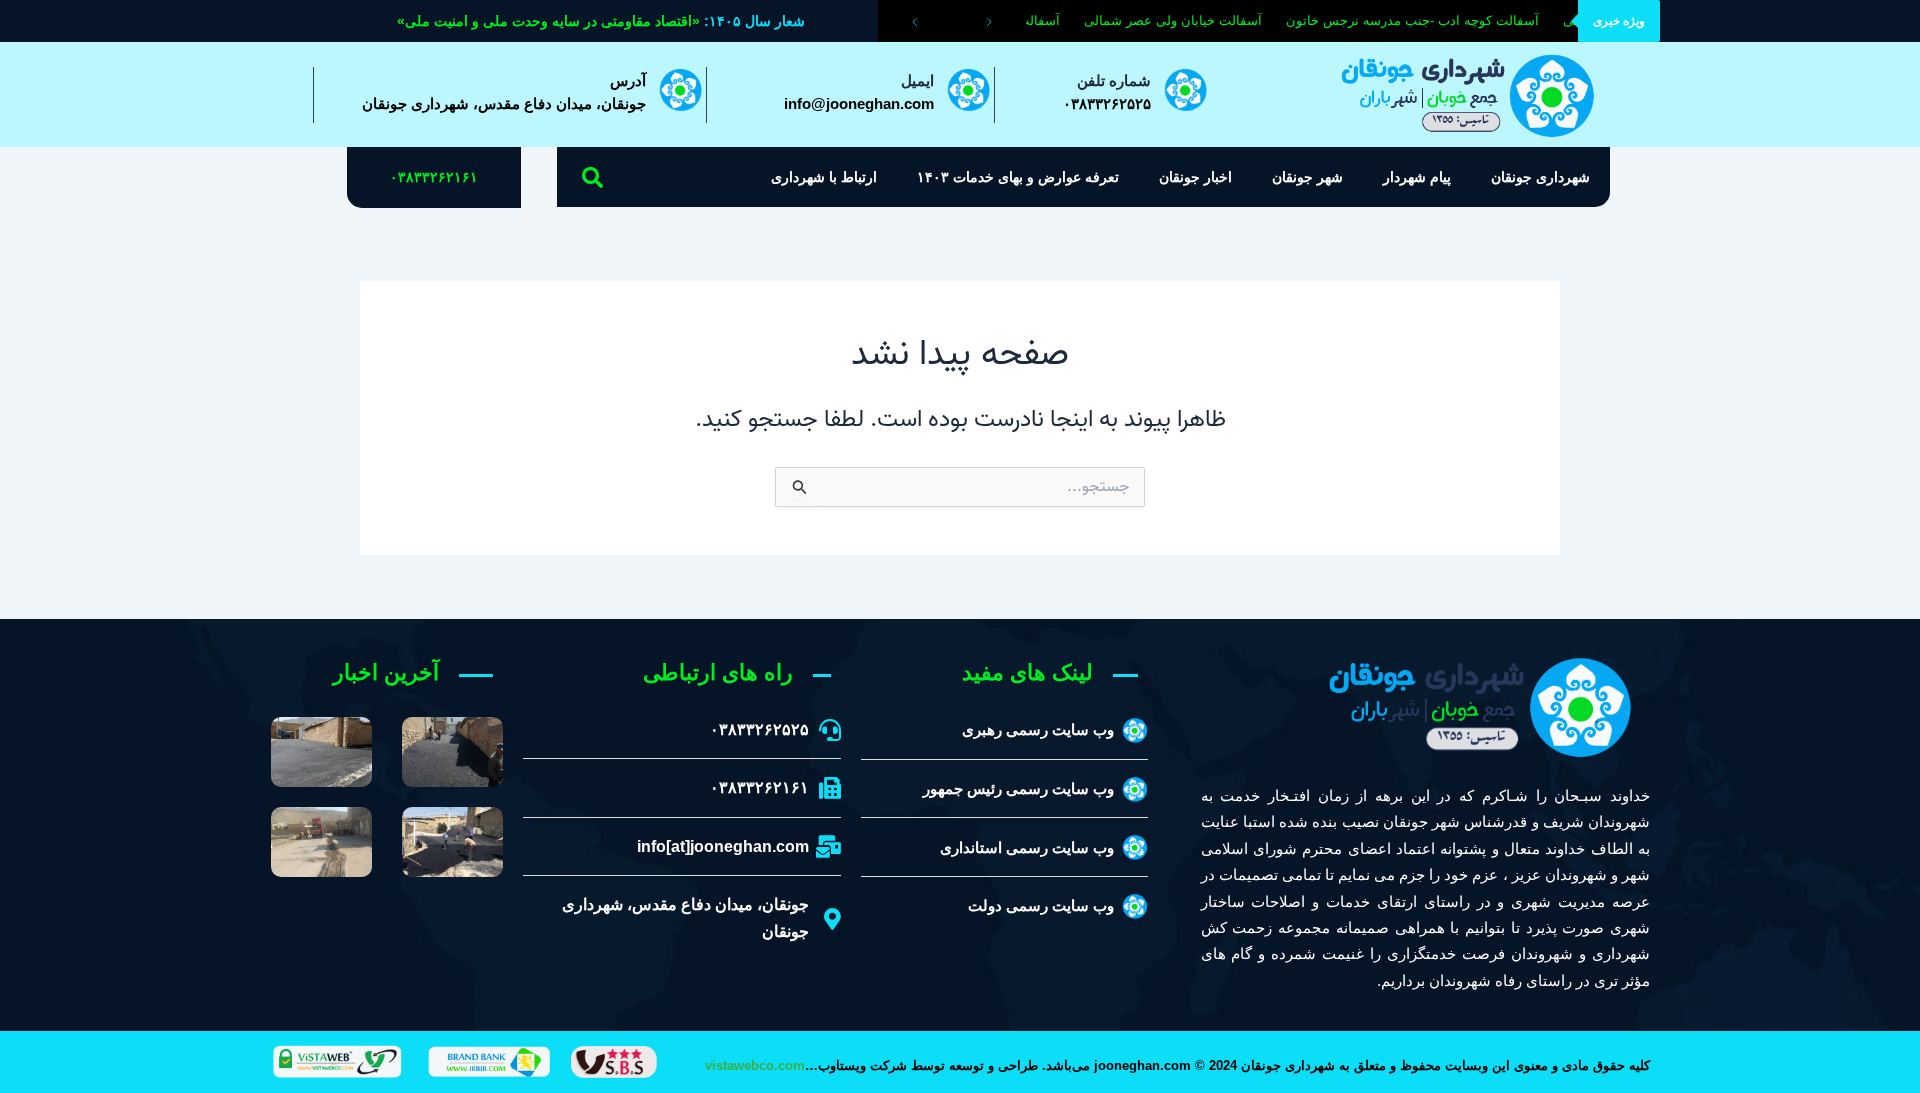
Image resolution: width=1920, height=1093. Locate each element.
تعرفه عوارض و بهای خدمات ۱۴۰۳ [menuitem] (1018, 177)
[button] (593, 177)
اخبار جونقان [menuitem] (1195, 177)
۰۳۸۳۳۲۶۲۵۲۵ (1107, 103)
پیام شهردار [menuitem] (1417, 177)
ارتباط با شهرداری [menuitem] (824, 177)
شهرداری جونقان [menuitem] (1540, 177)
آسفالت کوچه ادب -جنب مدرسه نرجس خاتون (1420, 20)
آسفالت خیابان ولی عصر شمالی (1181, 20)
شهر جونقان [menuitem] (1307, 177)
